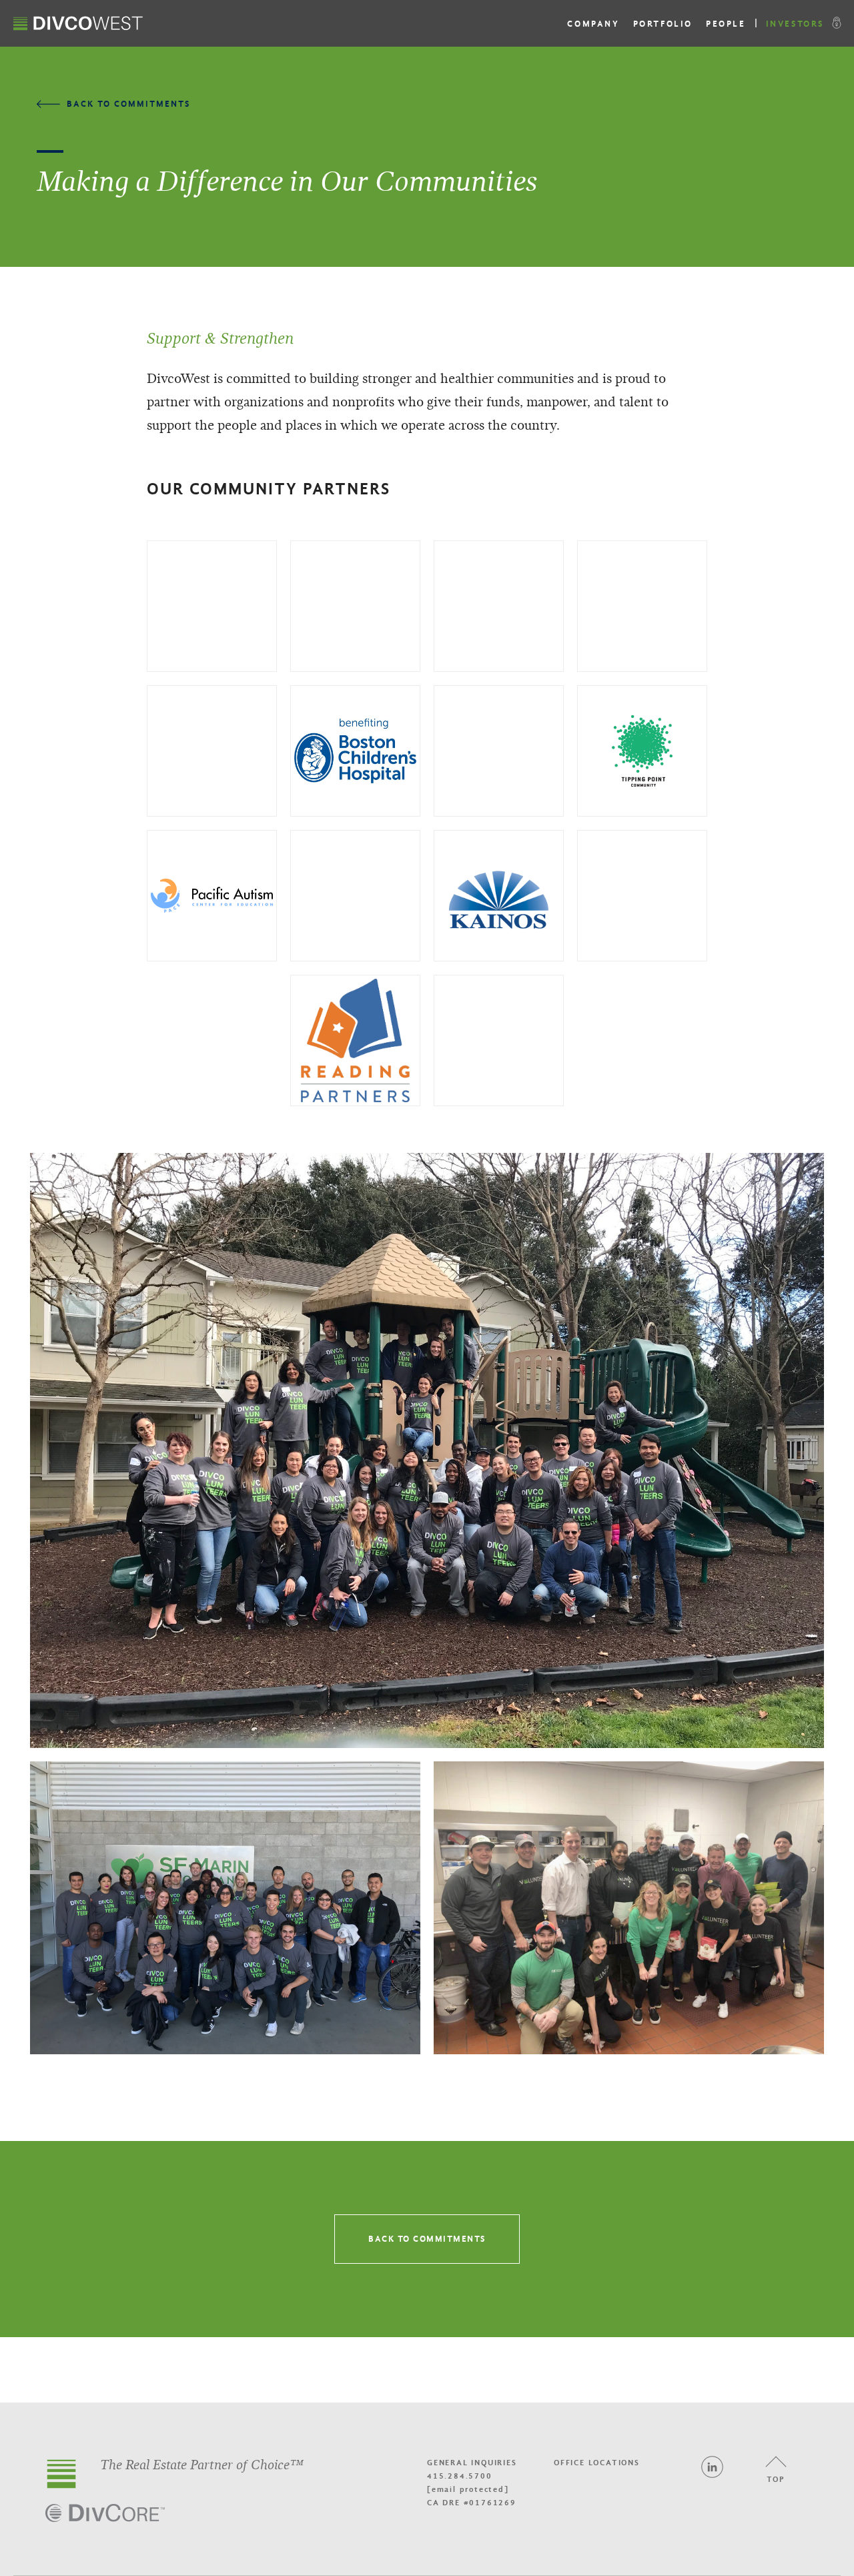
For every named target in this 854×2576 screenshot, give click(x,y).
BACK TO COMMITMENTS (427, 2239)
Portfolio (663, 24)
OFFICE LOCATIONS (597, 2463)
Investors (795, 24)
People (726, 24)
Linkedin (712, 2467)
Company (593, 24)
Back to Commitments (128, 104)
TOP (776, 2479)
